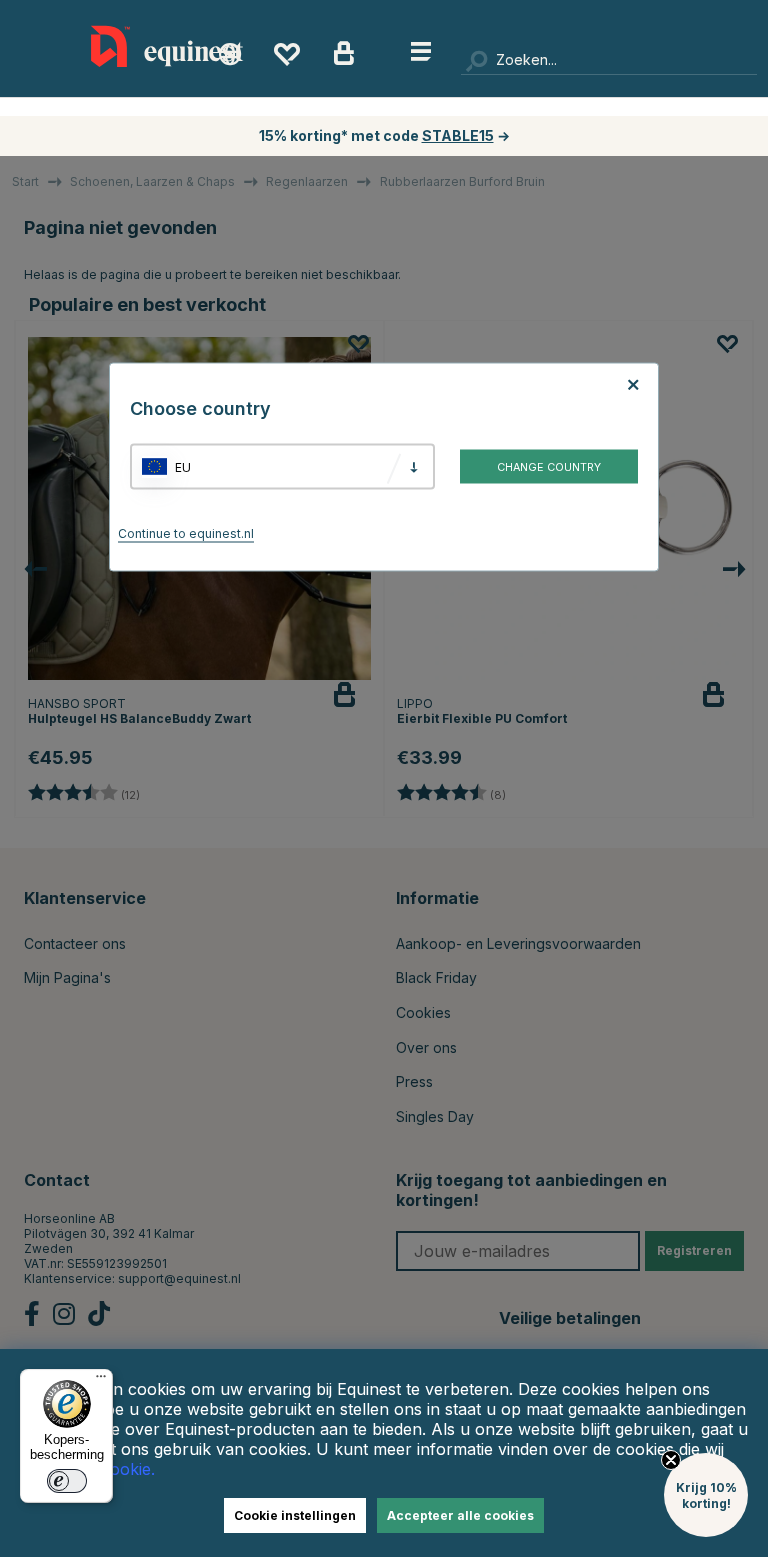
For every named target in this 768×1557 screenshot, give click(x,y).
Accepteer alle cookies (460, 1515)
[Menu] (101, 1381)
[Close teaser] (671, 1460)
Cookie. (127, 1469)
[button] (706, 1495)
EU (183, 466)
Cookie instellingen (295, 1515)
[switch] (67, 1481)
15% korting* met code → (384, 135)
